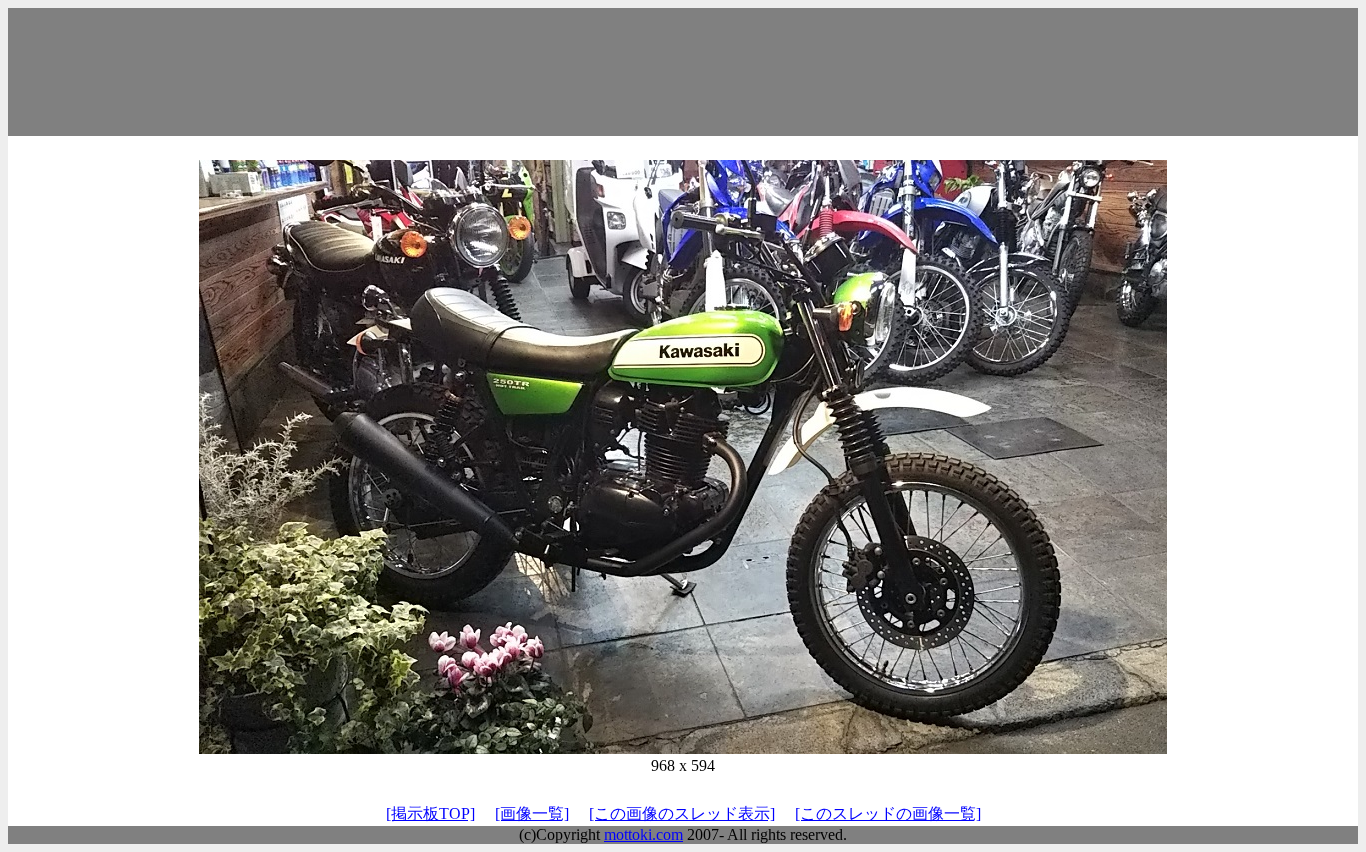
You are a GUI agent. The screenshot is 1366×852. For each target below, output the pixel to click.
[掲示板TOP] (430, 813)
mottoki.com (643, 834)
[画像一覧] (532, 813)
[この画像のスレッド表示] (682, 813)
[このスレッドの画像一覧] (888, 813)
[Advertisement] (683, 72)
